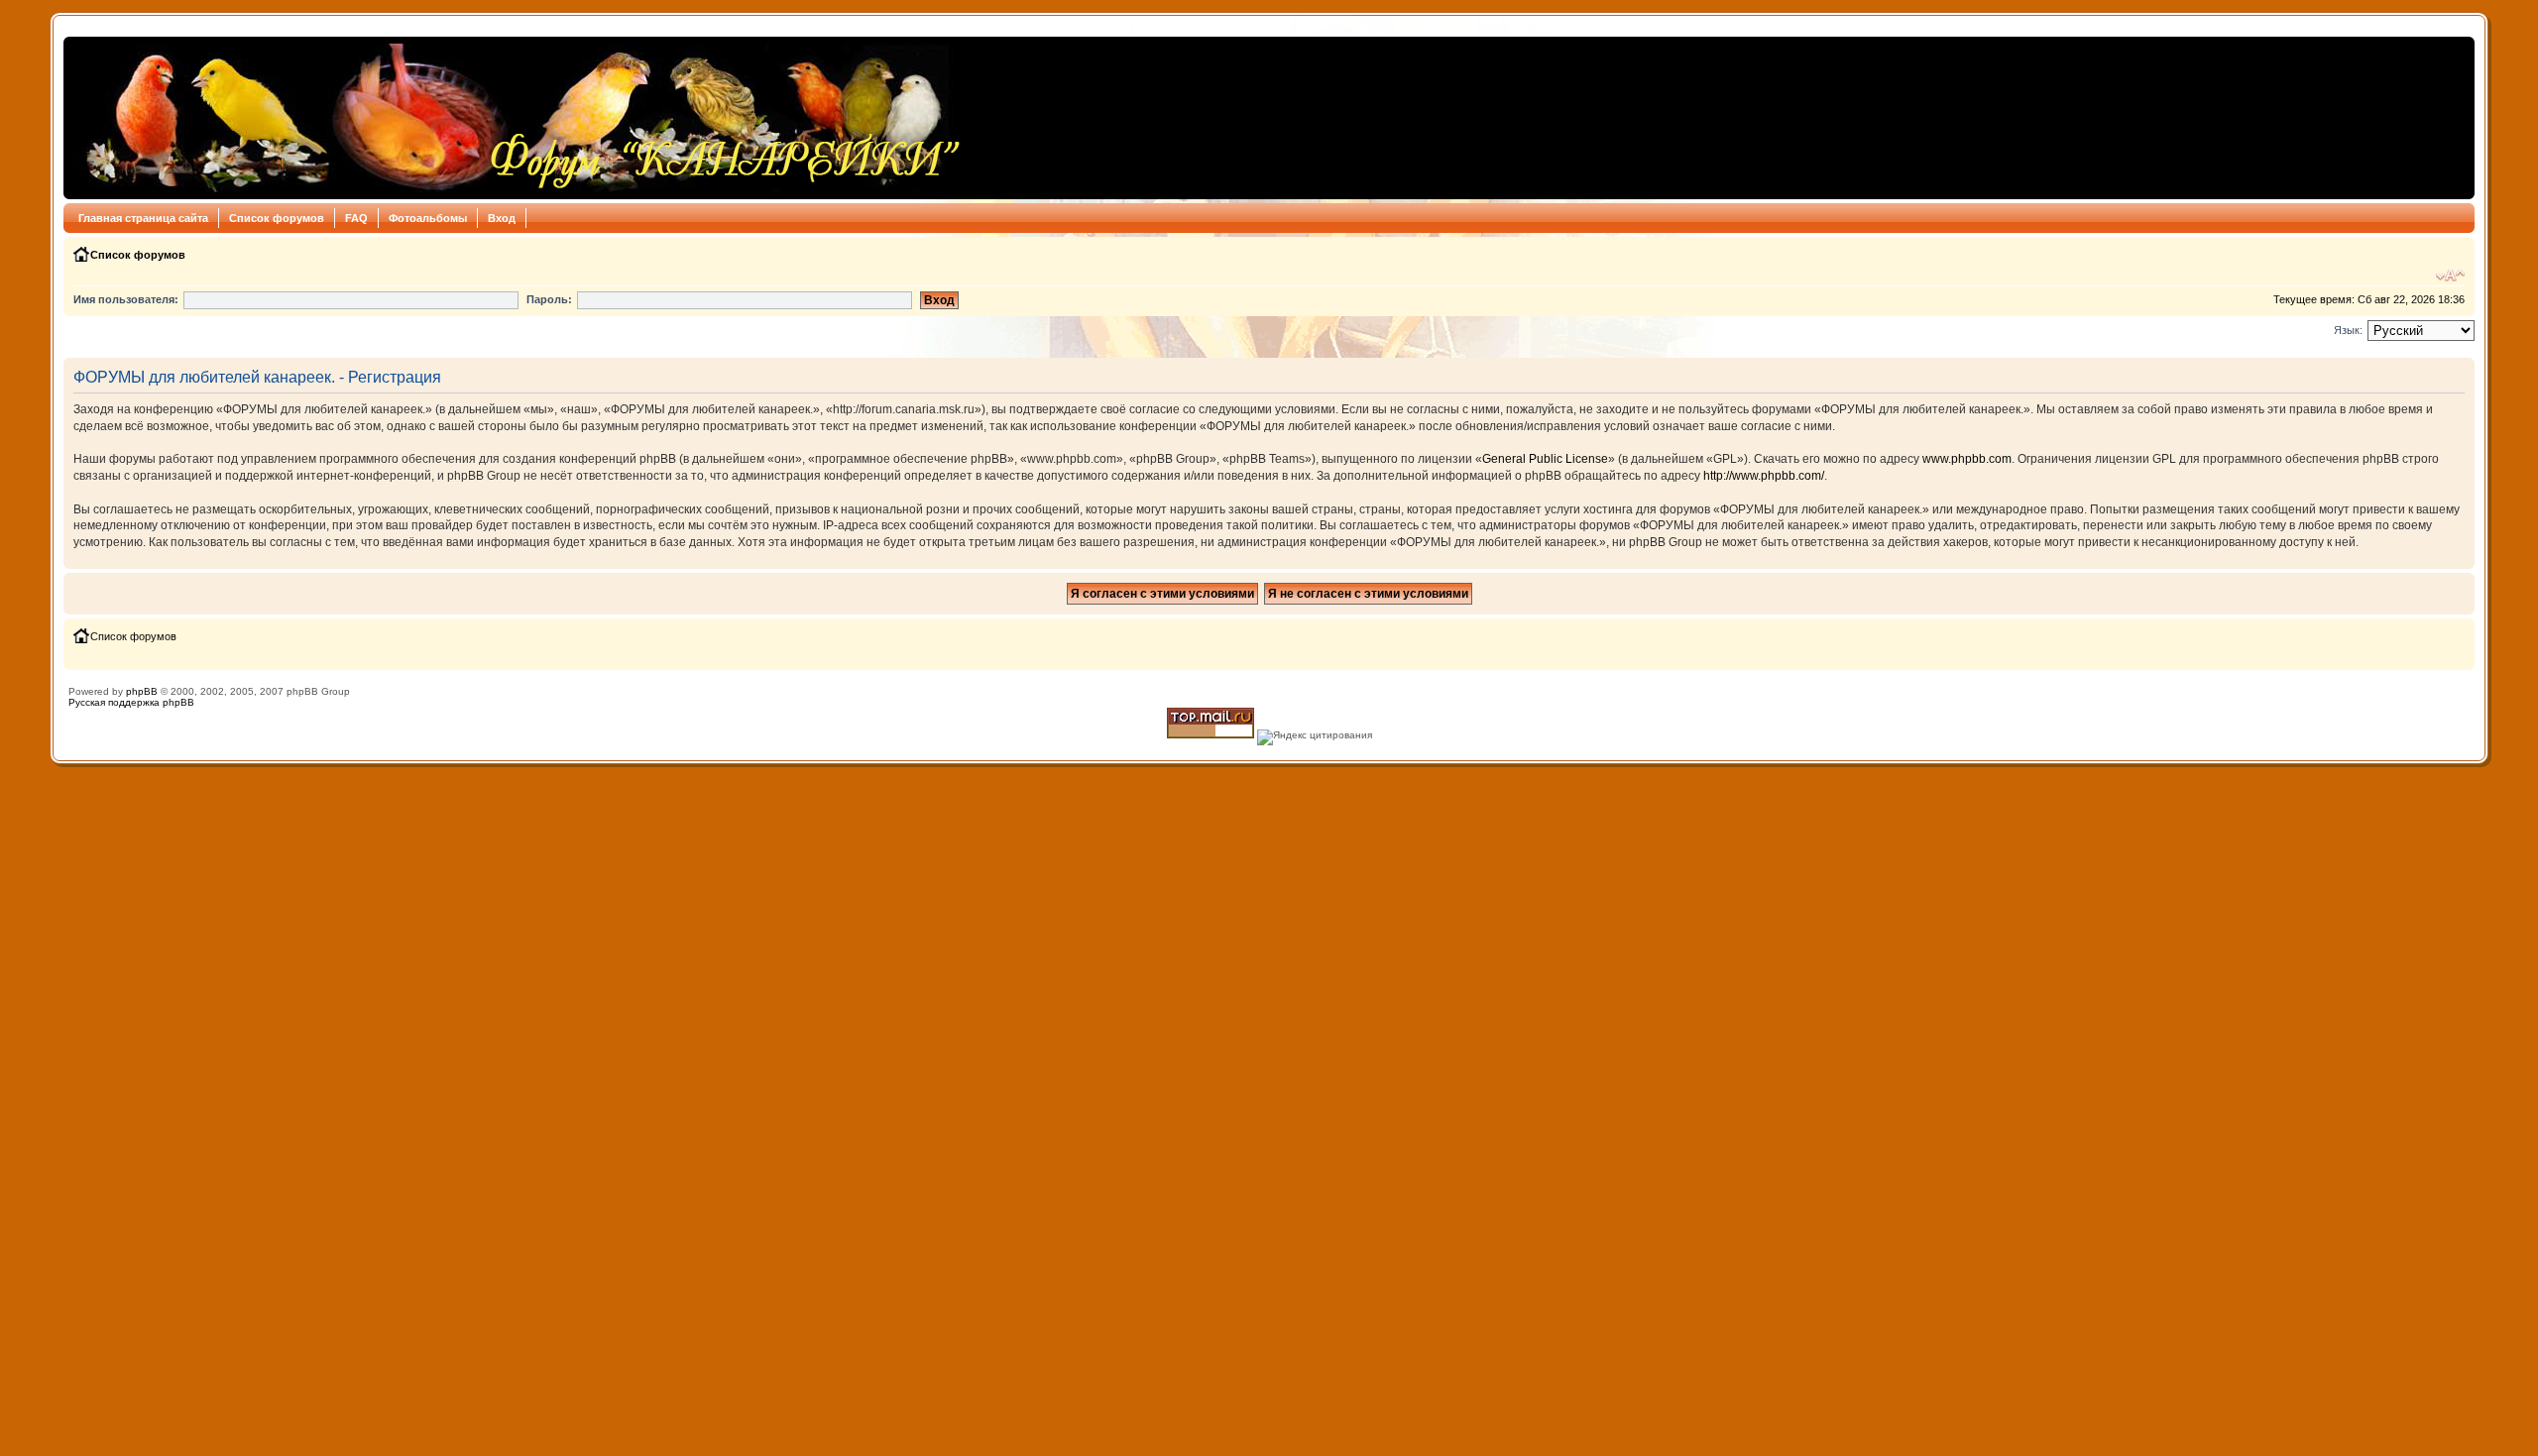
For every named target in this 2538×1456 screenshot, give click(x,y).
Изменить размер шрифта (2450, 276)
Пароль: (549, 299)
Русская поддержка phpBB (131, 702)
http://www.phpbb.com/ (1764, 476)
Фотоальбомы (428, 218)
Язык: (2348, 330)
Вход (502, 218)
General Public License (1545, 459)
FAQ (356, 218)
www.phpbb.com (1967, 459)
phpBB (142, 691)
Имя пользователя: (126, 299)
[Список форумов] (518, 118)
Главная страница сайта (143, 218)
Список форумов (277, 218)
